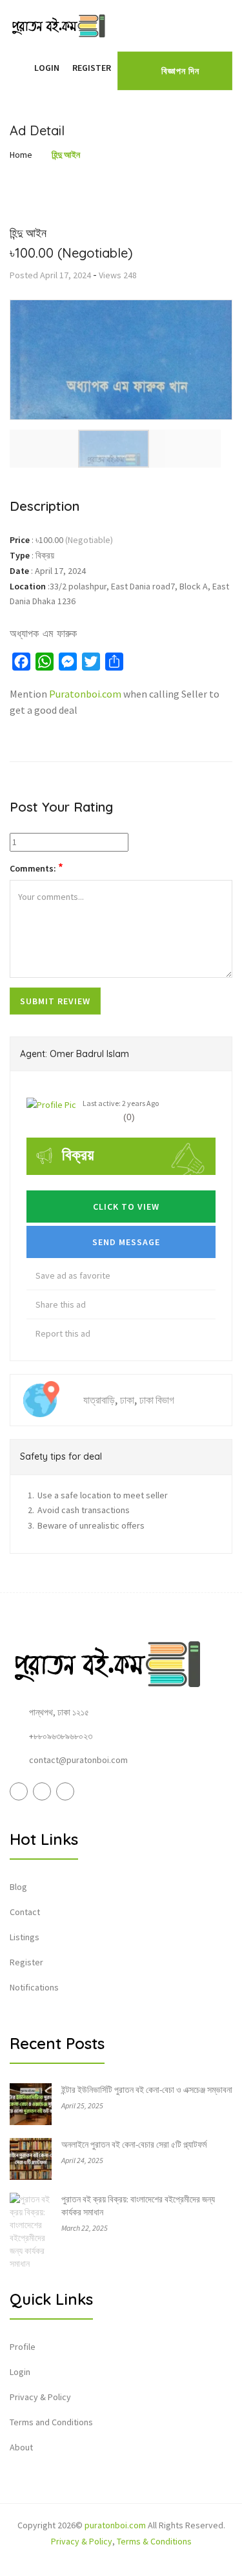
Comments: (36, 868)
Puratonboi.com (85, 694)
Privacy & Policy (40, 2397)
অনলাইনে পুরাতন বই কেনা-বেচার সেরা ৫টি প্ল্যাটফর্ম (134, 2144)
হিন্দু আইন (66, 155)
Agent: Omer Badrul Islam (75, 1054)
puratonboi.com (115, 2525)
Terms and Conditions (51, 2422)
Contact (25, 1912)
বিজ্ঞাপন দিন (180, 71)
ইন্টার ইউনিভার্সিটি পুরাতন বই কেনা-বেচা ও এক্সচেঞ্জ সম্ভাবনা (147, 2090)
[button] (21, 68)
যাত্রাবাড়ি (99, 1400)
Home (21, 155)
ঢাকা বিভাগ (157, 1400)
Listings (25, 1937)
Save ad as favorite (72, 1275)
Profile (23, 2347)
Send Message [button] (125, 1242)
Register (92, 68)
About (21, 2447)
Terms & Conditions (154, 2541)
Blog (18, 1887)
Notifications (34, 1987)
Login (47, 68)
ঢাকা (127, 1400)
